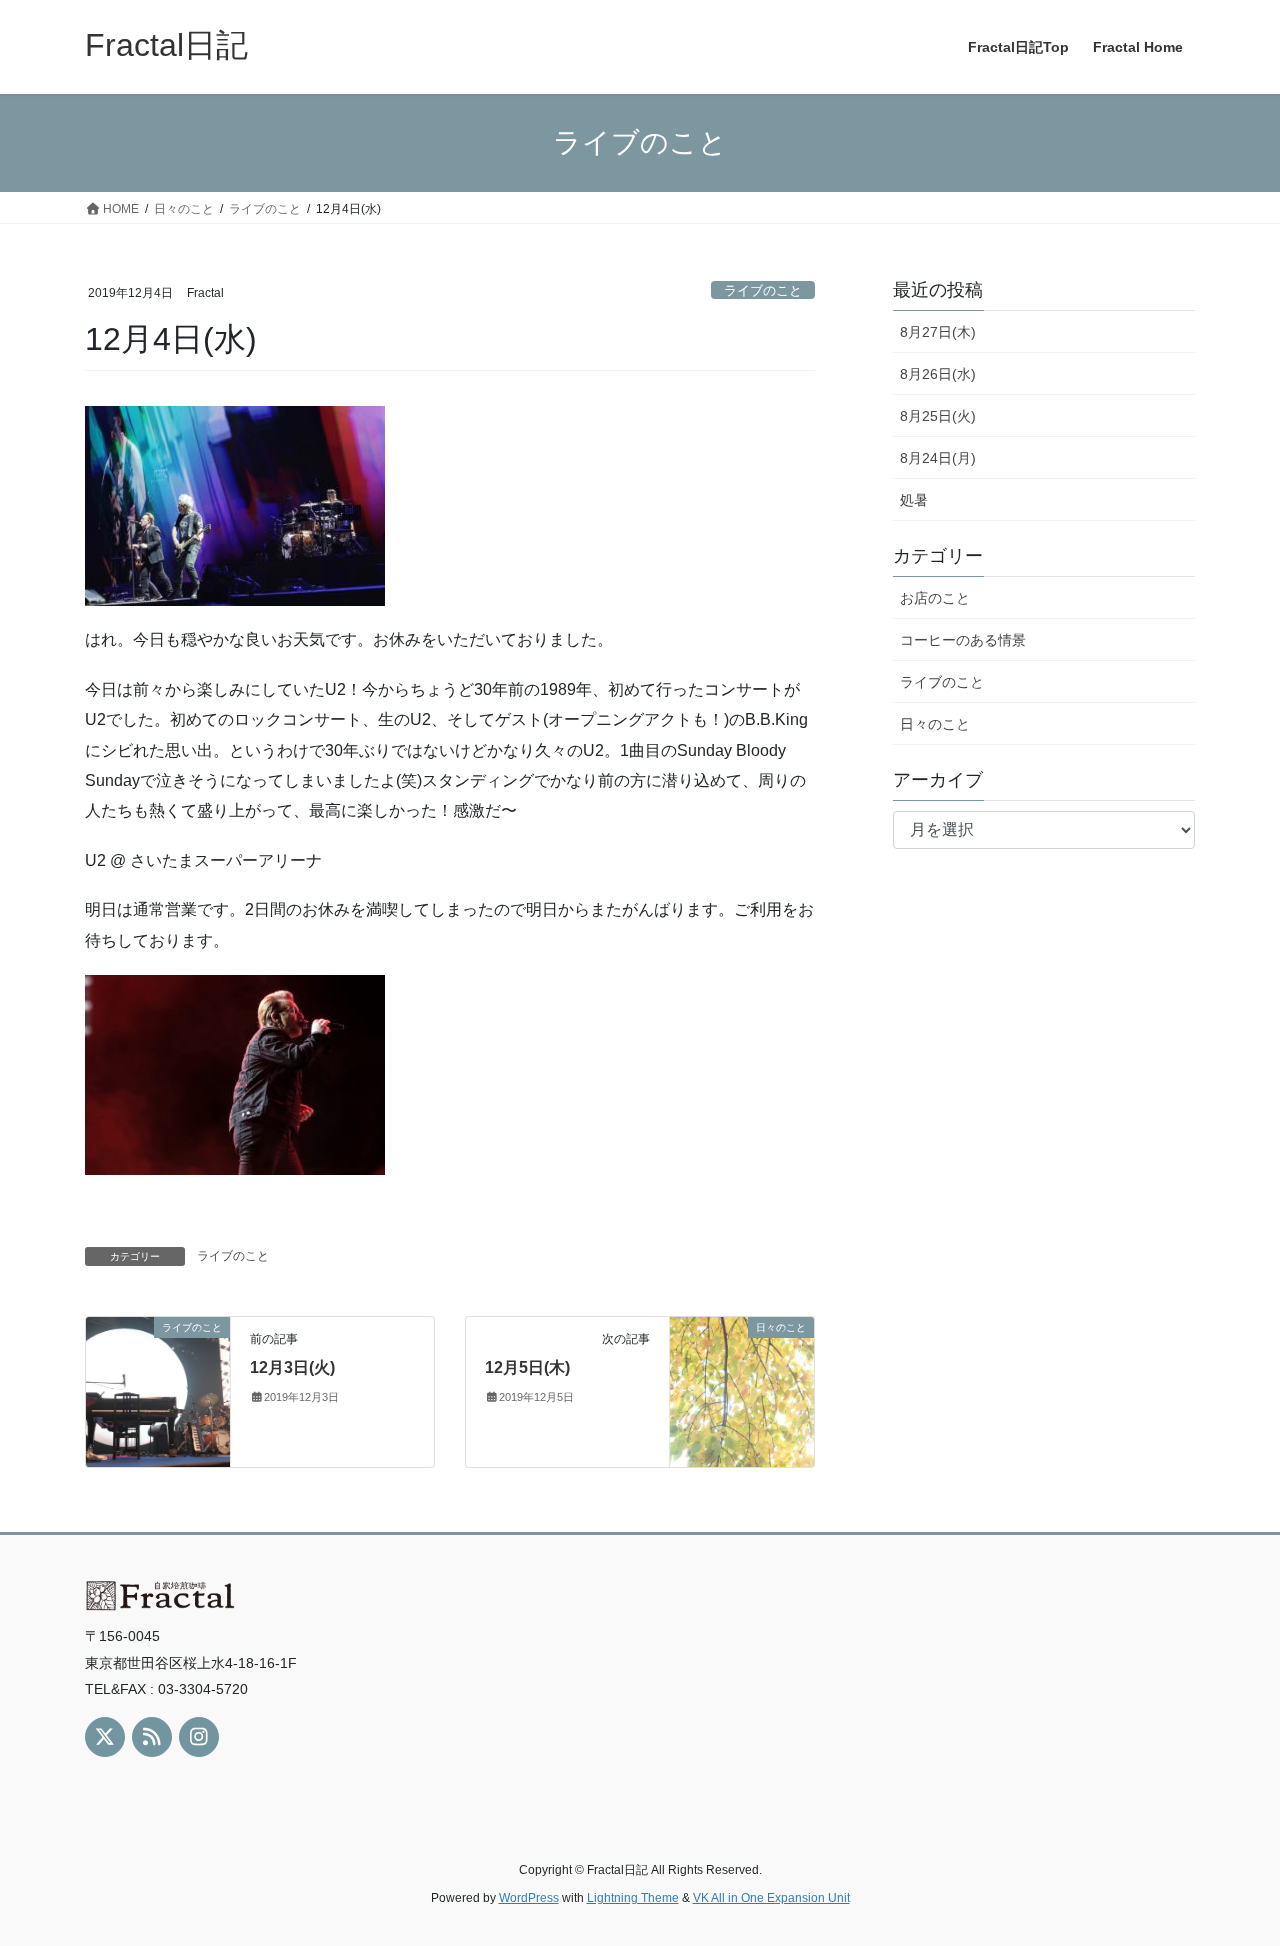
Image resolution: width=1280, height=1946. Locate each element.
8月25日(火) (938, 416)
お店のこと (935, 598)
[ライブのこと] (158, 1390)
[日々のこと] (742, 1390)
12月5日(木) (527, 1367)
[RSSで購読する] (152, 1737)
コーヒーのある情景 (963, 640)
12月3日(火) (292, 1367)
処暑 (914, 500)
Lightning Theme (633, 1898)
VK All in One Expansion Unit (771, 1898)
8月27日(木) (938, 332)
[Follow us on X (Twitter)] (105, 1737)
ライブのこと (763, 290)
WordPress (529, 1898)
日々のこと (935, 724)
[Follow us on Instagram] (199, 1737)
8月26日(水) (938, 374)
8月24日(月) (938, 458)
